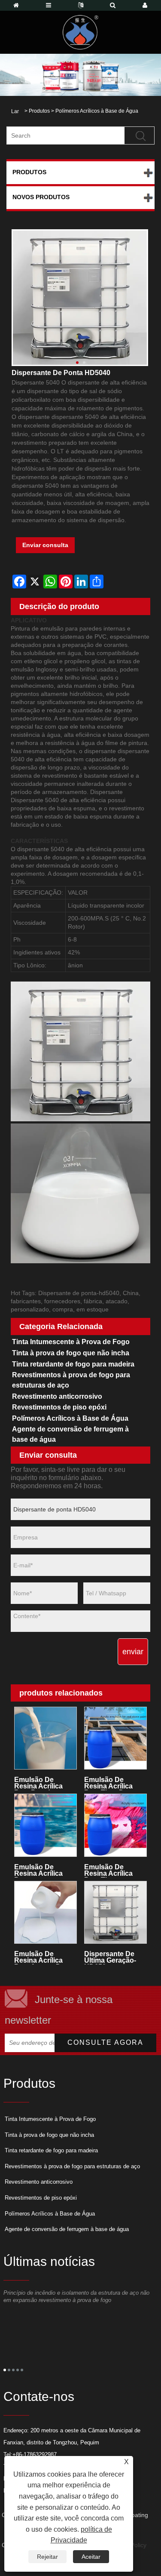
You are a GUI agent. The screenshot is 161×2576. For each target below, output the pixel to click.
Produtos (39, 111)
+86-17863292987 (35, 2454)
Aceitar (91, 2557)
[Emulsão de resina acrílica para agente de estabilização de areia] (46, 1913)
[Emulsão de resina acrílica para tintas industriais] (116, 1825)
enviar (133, 1652)
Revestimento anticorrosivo (57, 1396)
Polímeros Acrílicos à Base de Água (97, 111)
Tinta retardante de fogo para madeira (73, 1364)
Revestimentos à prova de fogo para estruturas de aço (71, 1380)
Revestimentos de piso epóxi (59, 1407)
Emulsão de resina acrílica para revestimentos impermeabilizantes (46, 1870)
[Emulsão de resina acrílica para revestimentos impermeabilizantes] (46, 1825)
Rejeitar (47, 2557)
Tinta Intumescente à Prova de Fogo (71, 1342)
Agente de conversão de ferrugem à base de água (70, 1434)
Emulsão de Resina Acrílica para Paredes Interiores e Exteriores (38, 1783)
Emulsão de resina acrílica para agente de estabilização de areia (41, 1957)
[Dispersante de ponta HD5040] (80, 298)
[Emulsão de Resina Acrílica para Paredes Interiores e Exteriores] (46, 1738)
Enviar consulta (45, 545)
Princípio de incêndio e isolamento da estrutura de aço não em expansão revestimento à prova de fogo (76, 2296)
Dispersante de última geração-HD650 (110, 1957)
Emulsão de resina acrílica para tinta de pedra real (108, 1783)
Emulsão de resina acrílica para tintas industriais (108, 1870)
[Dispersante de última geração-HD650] (116, 1913)
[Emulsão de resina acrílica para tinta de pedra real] (116, 1738)
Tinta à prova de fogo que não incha (71, 1353)
